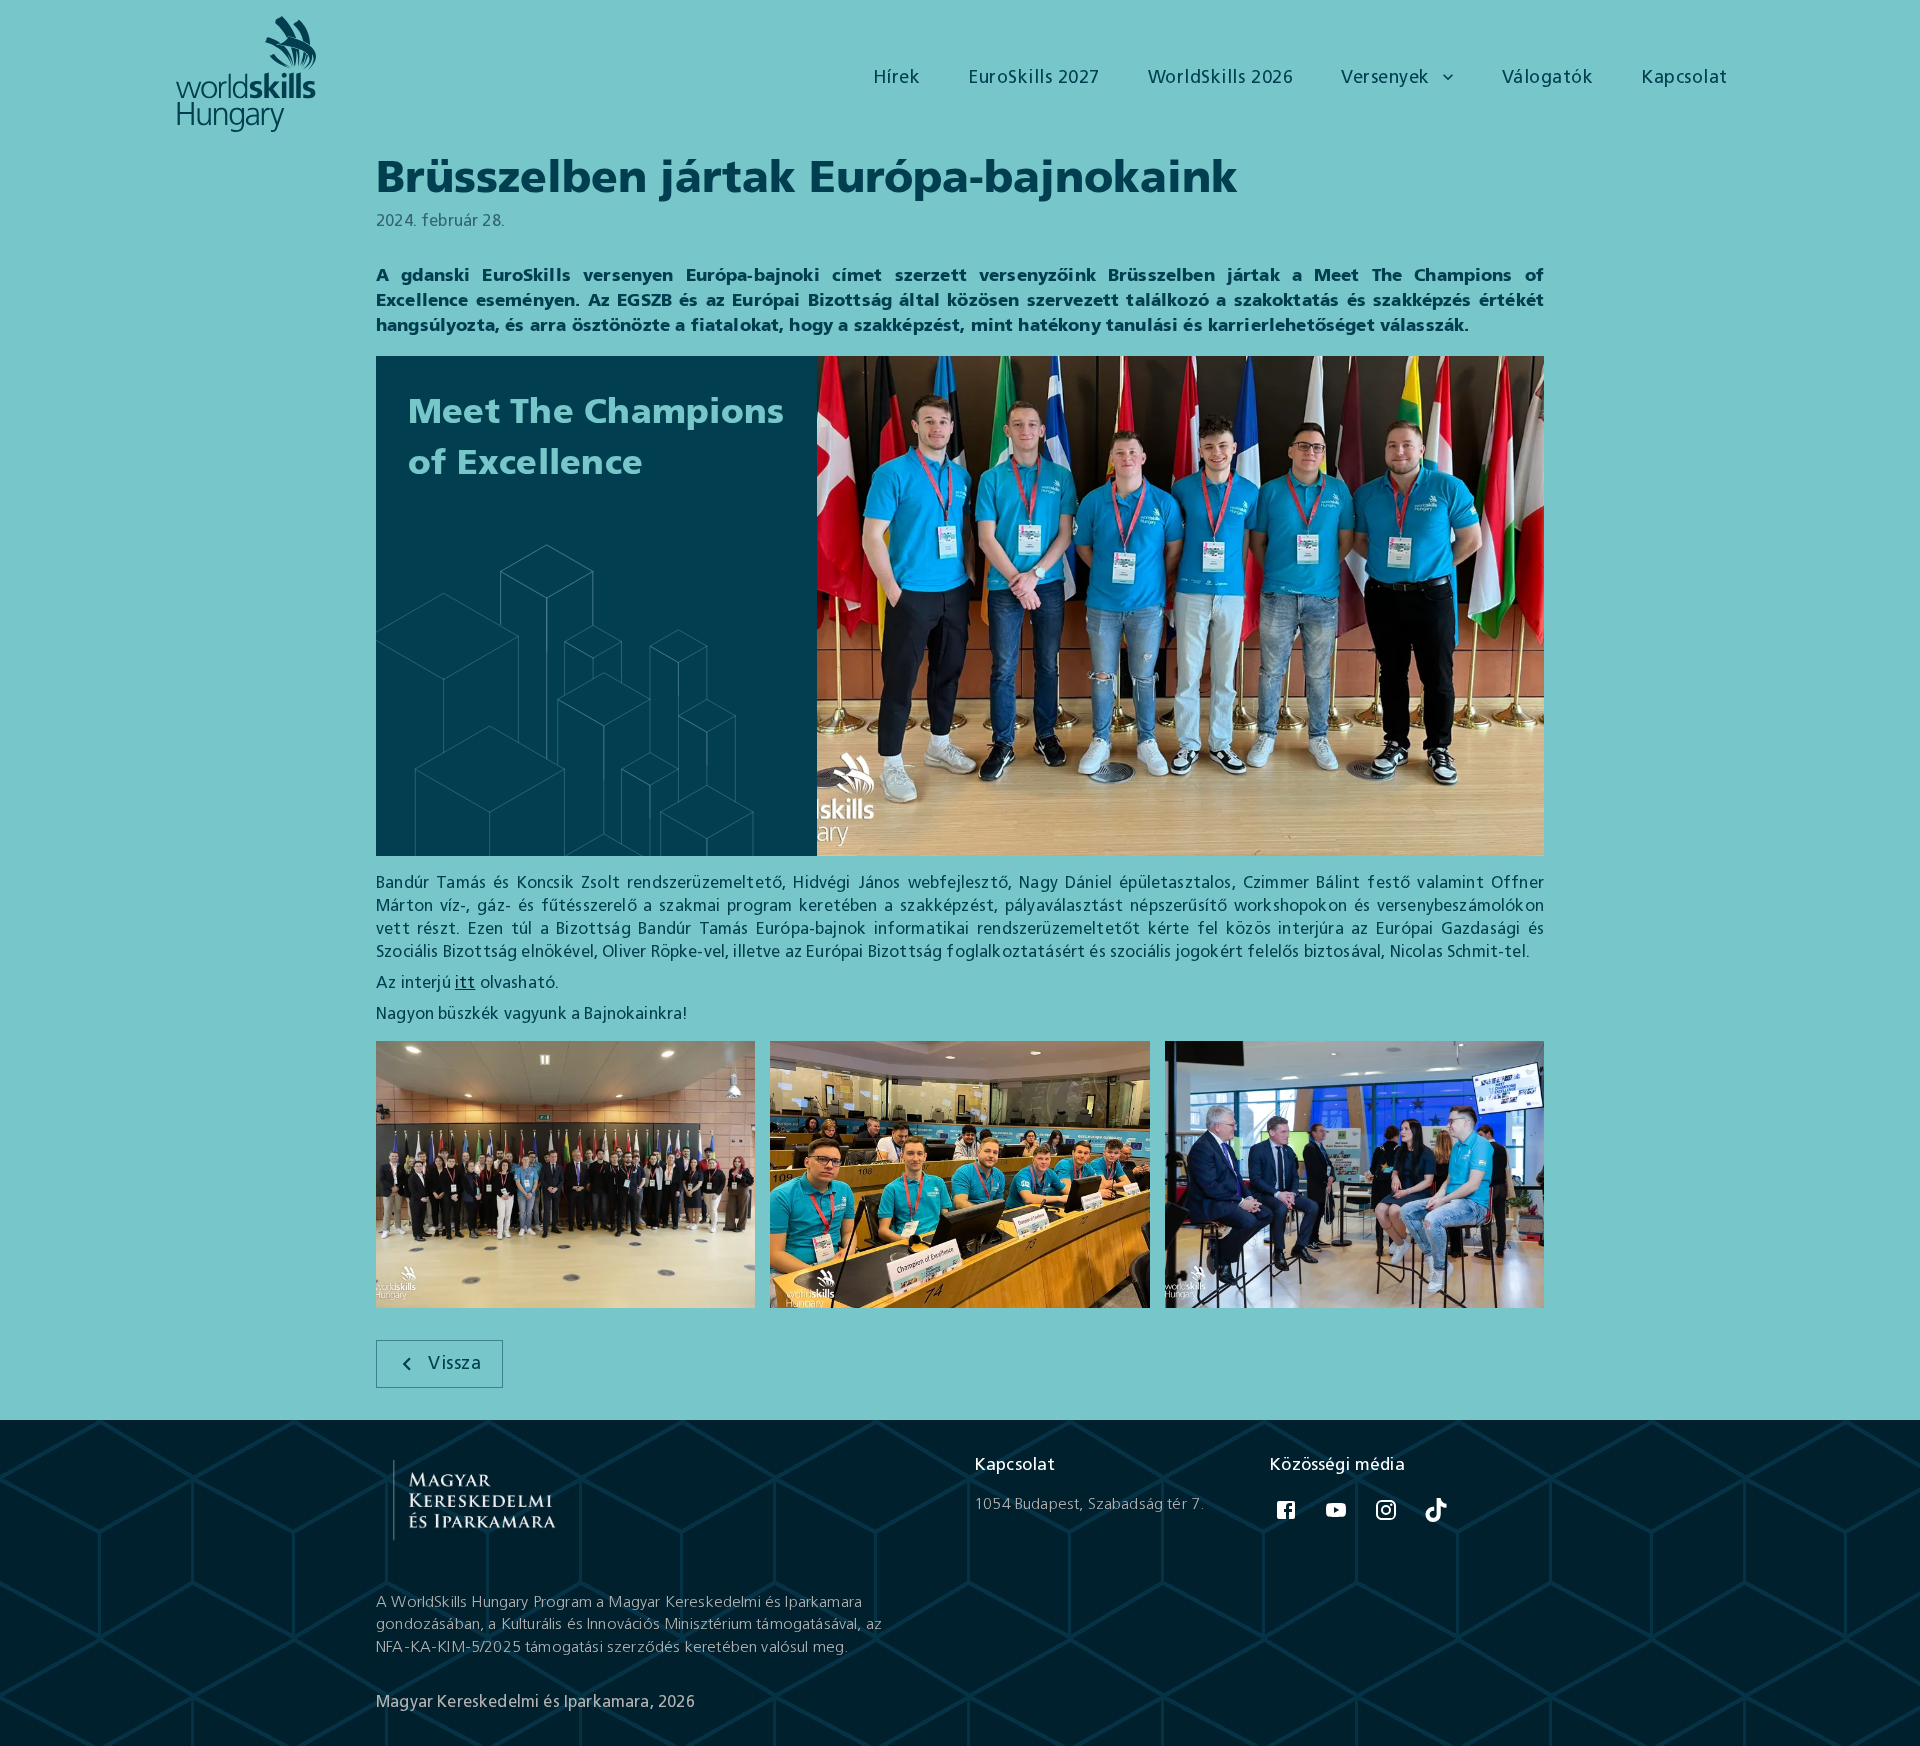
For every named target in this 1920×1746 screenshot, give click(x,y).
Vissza (454, 1363)
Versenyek (1385, 77)
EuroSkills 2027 (1034, 77)
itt (465, 982)
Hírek (897, 77)
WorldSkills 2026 (1220, 77)
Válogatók (1548, 77)
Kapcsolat (1684, 77)
